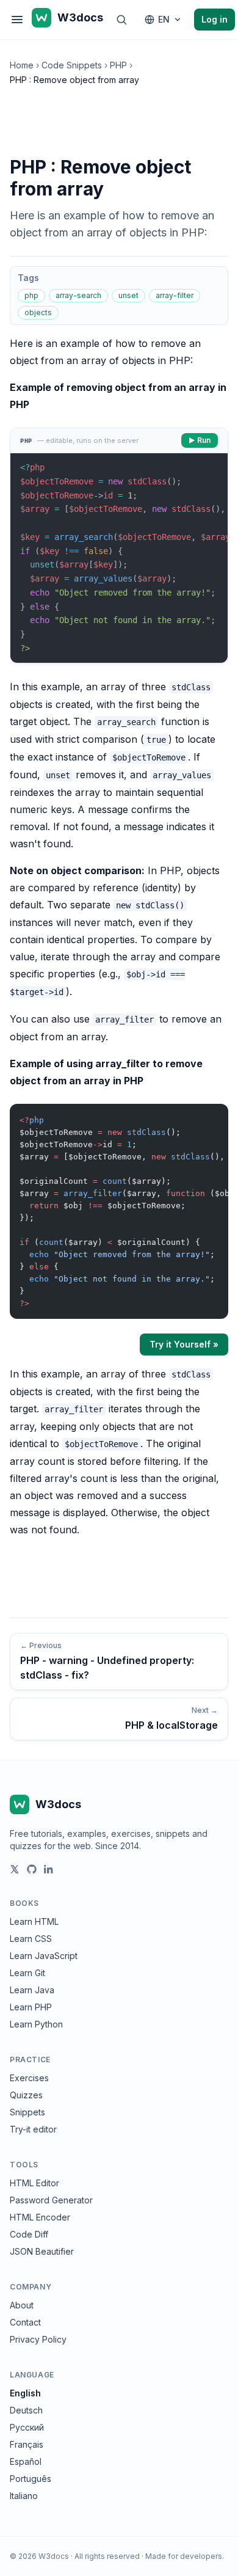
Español (26, 2461)
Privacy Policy (38, 2339)
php (31, 295)
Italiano (24, 2496)
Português (31, 2479)
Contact (25, 2322)
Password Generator (51, 2200)
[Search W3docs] (121, 20)
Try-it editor (33, 2129)
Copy (209, 1116)
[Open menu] (17, 20)
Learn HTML (34, 1921)
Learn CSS (31, 1939)
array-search (78, 295)
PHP (118, 65)
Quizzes (26, 2095)
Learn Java (32, 1990)
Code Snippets (72, 65)
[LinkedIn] (49, 1869)
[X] (15, 1869)
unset (128, 295)
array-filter (175, 295)
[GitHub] (32, 1869)
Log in (215, 19)
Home (22, 65)
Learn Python (36, 2024)
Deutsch (26, 2410)
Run (204, 440)
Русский (27, 2427)
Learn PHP (31, 2007)
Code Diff (29, 2234)
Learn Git (27, 1973)
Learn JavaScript (44, 1956)
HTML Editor (34, 2183)
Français (27, 2444)
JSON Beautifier (42, 2251)
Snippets (27, 2112)
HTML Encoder (40, 2217)
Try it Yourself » (184, 1344)
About (22, 2305)
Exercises (29, 2078)
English (25, 2393)
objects (38, 312)
